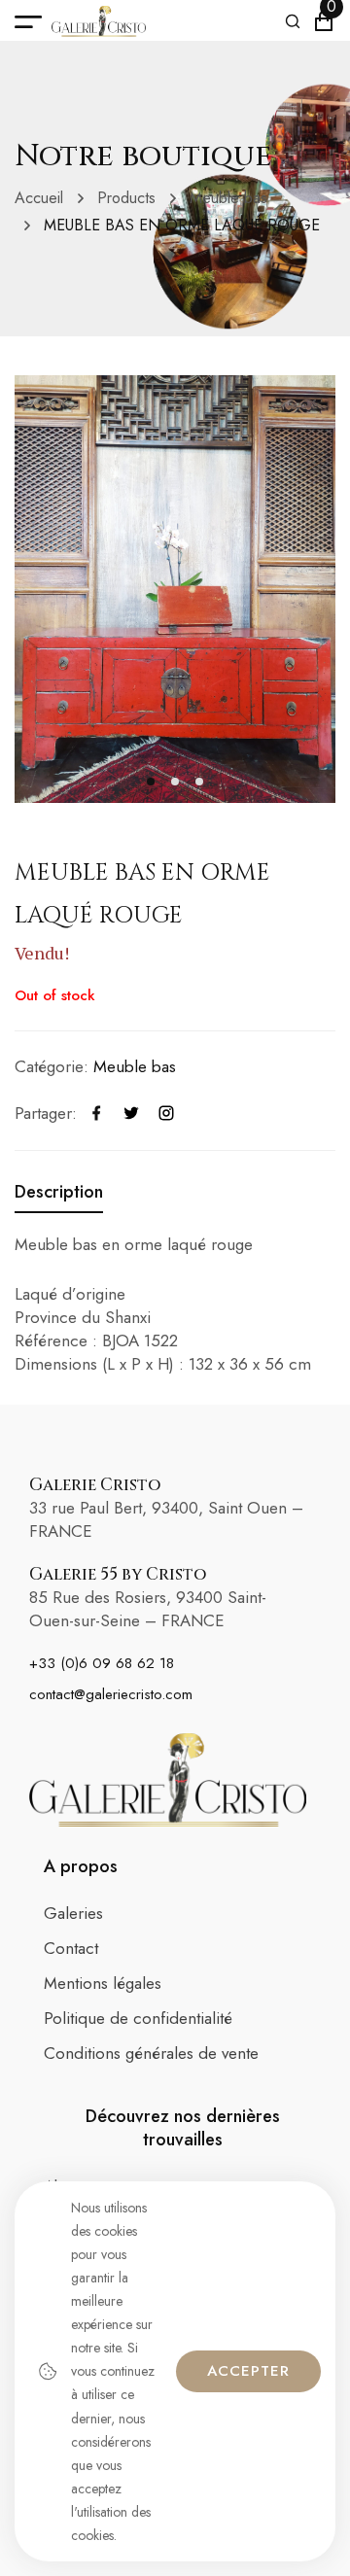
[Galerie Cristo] (99, 21)
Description (59, 1192)
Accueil (39, 198)
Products (126, 198)
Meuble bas (228, 198)
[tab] (59, 1192)
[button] (151, 782)
